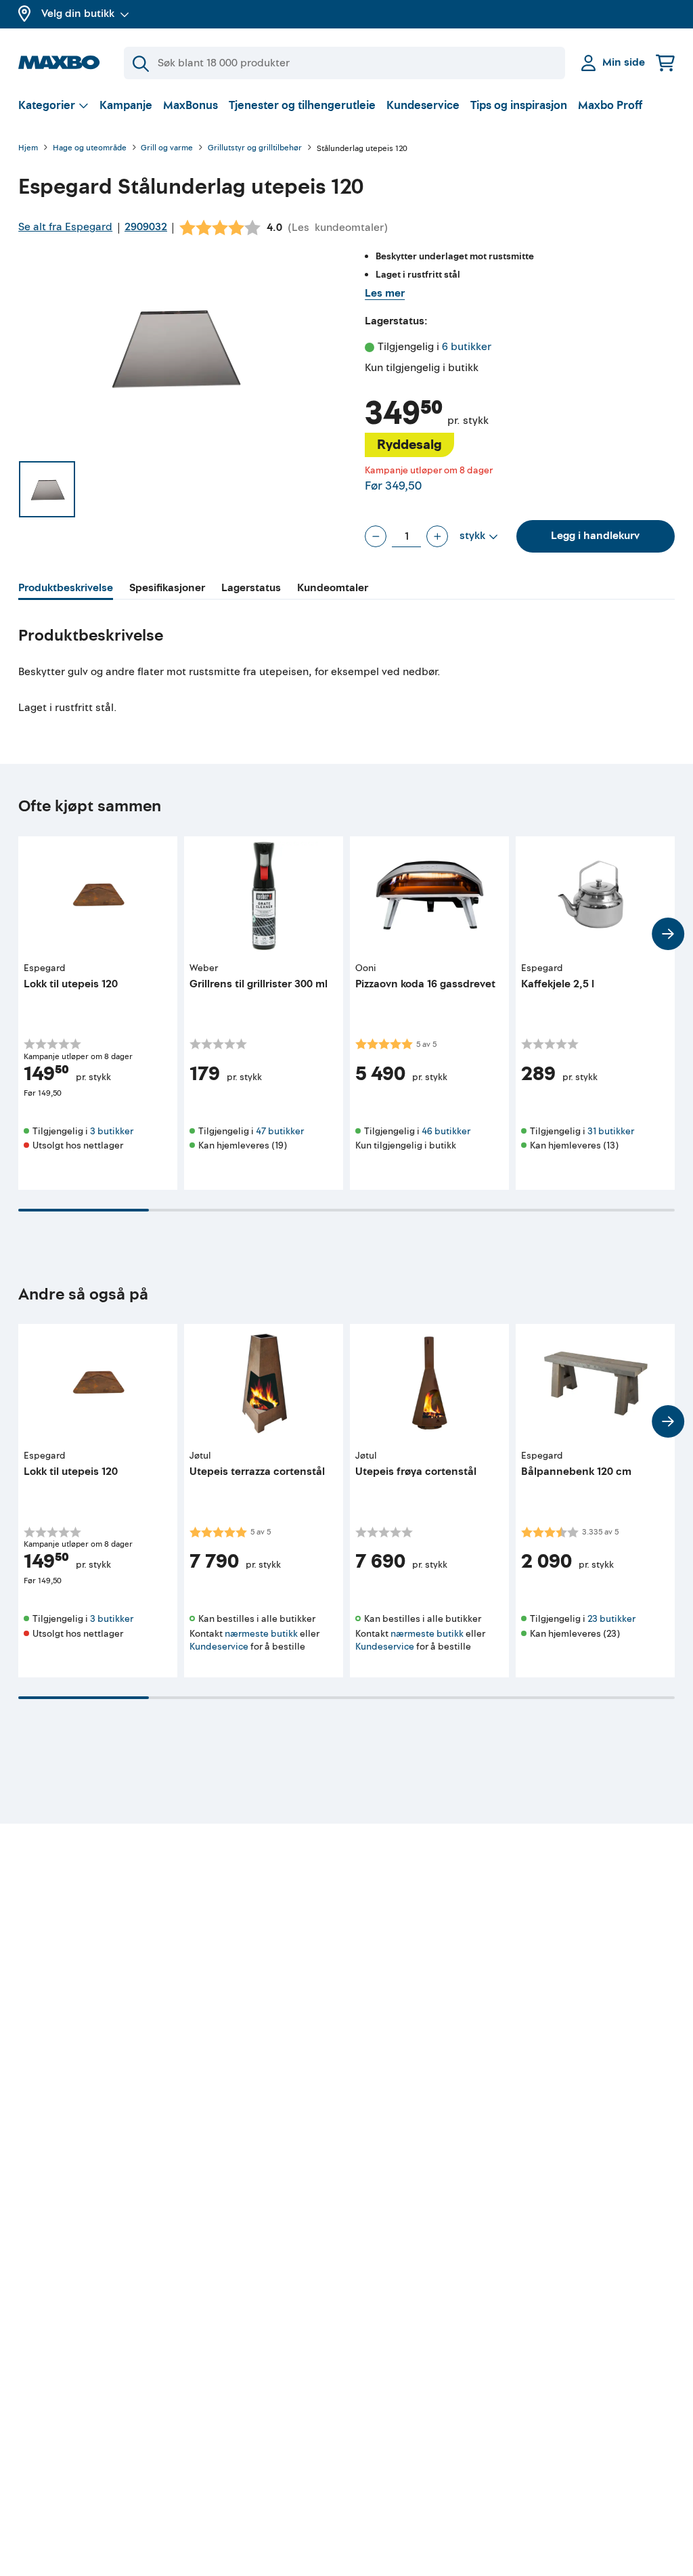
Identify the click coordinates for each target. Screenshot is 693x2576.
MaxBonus (191, 105)
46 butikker (446, 1131)
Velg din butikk (78, 14)
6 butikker (467, 347)
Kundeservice (423, 105)
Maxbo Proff (610, 105)
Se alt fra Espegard (65, 227)
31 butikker (611, 1131)
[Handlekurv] (665, 63)
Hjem (28, 149)
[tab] (66, 590)
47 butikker (280, 1131)
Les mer (385, 293)
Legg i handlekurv (595, 536)
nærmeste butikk (261, 1634)
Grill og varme (167, 149)
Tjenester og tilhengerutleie (302, 105)
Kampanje (126, 105)
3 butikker (112, 1131)
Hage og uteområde (90, 149)
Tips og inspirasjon (519, 105)
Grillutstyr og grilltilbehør (255, 149)
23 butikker (611, 1619)
